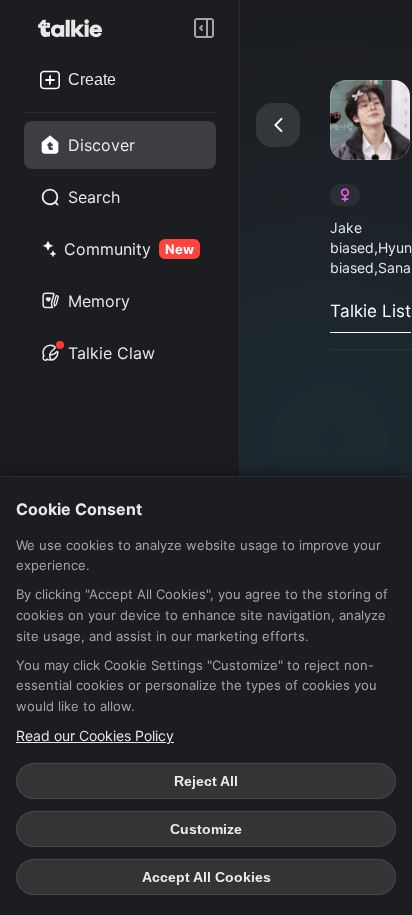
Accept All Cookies (206, 877)
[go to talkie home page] (76, 28)
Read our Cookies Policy (95, 735)
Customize (206, 829)
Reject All (206, 781)
